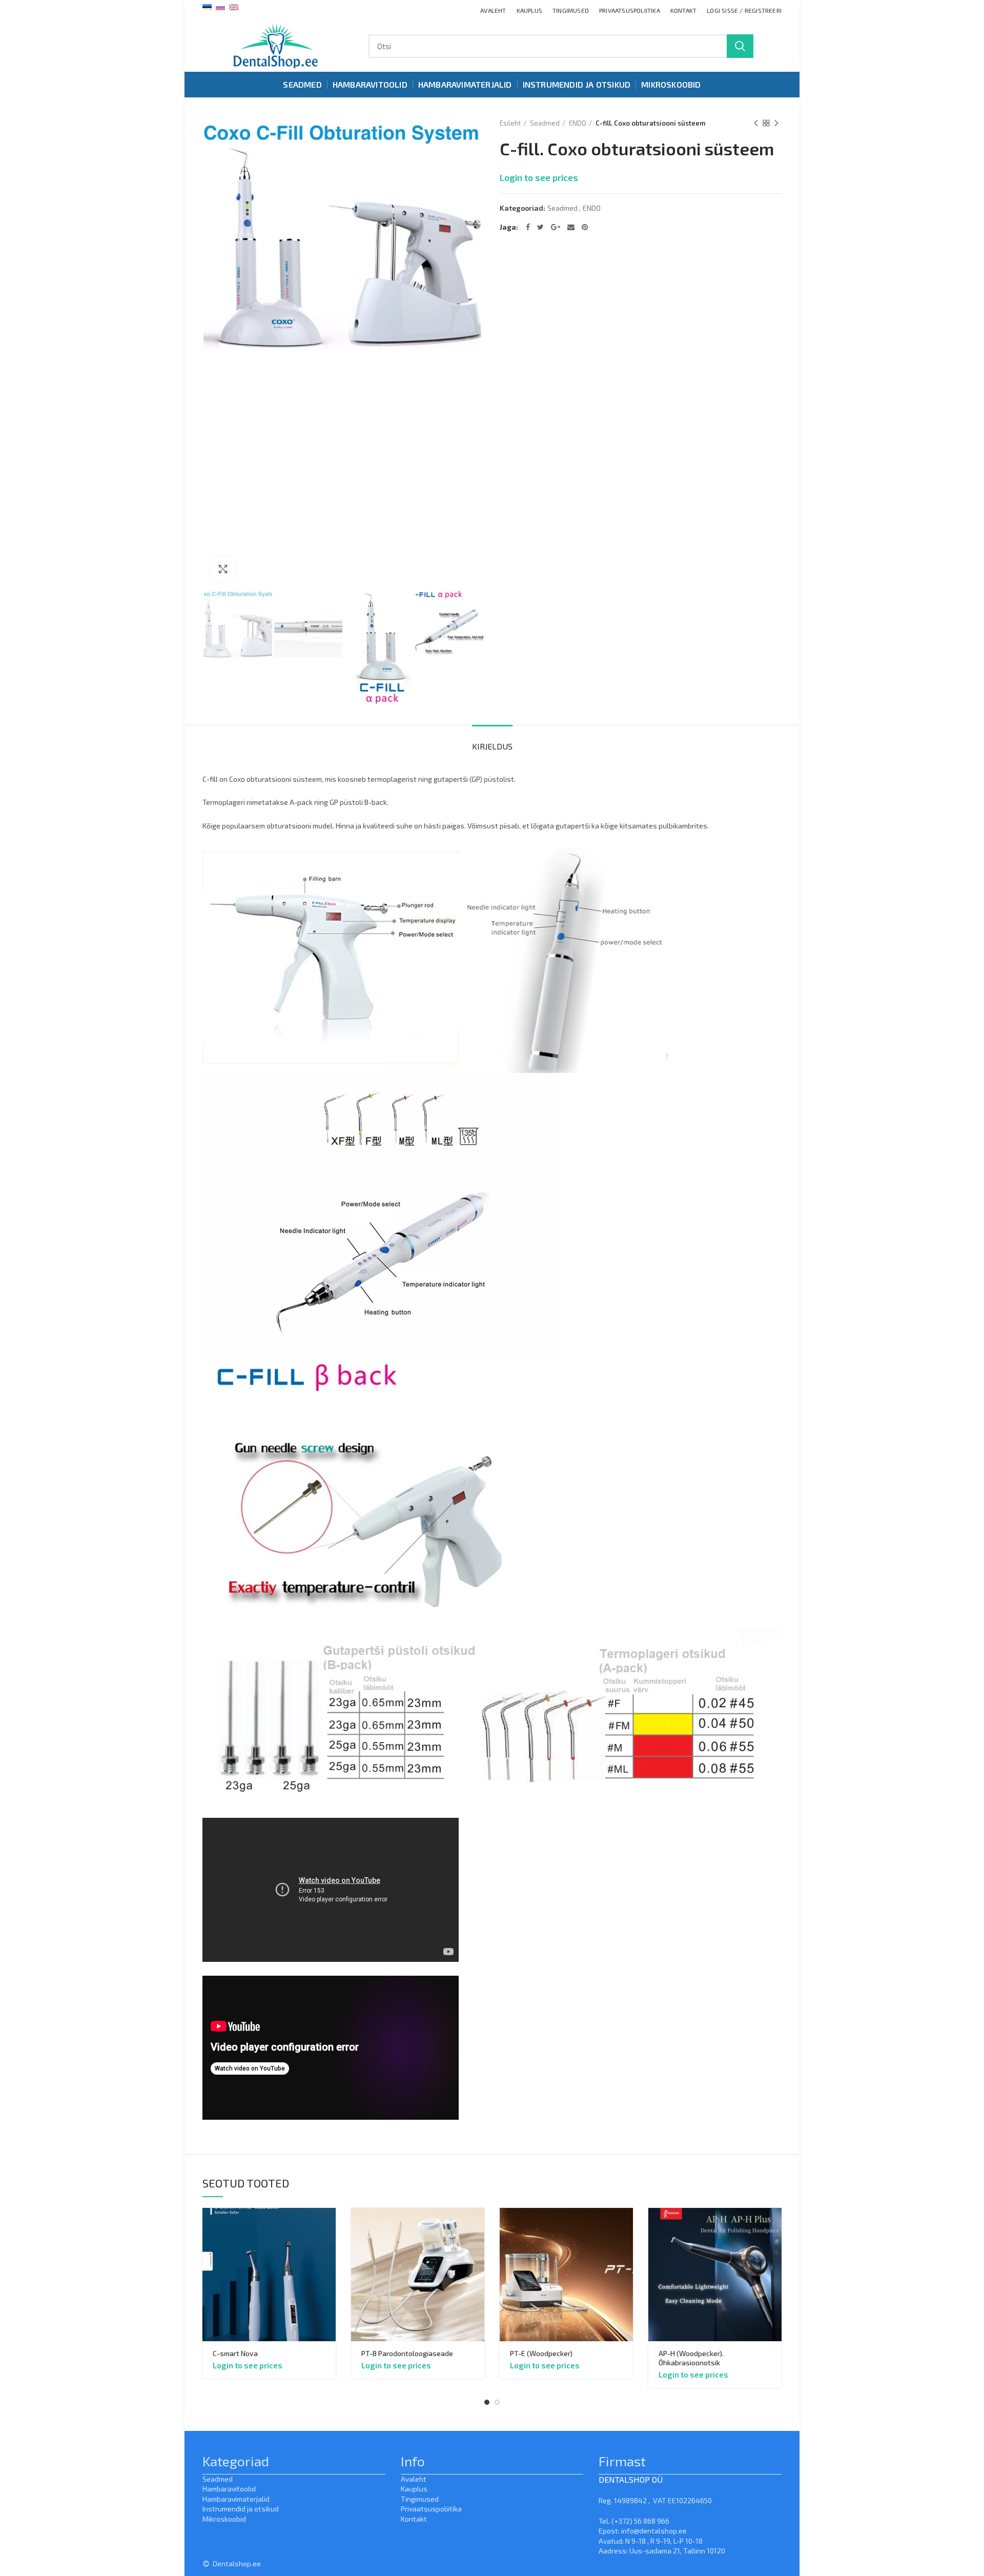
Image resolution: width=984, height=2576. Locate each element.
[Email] (571, 227)
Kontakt (414, 2519)
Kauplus (414, 2489)
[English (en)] (234, 6)
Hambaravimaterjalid (236, 2499)
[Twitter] (540, 227)
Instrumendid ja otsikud (241, 2509)
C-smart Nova (235, 2353)
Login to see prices (539, 177)
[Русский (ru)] (220, 6)
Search (740, 46)
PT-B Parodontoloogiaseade (407, 2353)
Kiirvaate (328, 2225)
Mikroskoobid (224, 2519)
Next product (776, 123)
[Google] (556, 227)
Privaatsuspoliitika (431, 2509)
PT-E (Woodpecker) (541, 2353)
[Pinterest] (585, 227)
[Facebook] (528, 227)
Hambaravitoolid (229, 2489)
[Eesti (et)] (207, 6)
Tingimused (420, 2499)
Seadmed (545, 123)
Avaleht (414, 2479)
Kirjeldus (492, 746)
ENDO (578, 123)
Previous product (756, 123)
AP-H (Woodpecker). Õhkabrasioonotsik (691, 2358)
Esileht (510, 123)
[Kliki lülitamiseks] (223, 569)
